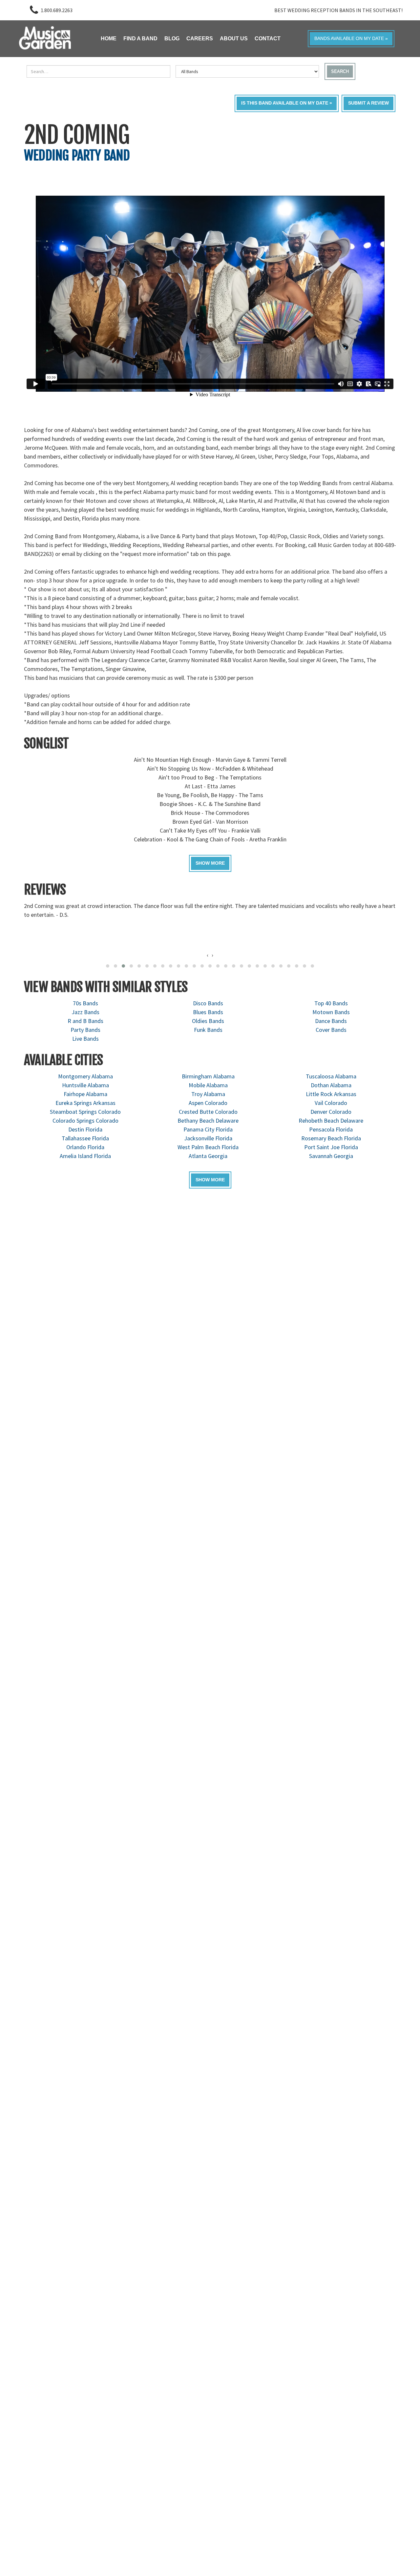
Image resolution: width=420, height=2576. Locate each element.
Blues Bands (208, 1012)
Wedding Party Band (77, 155)
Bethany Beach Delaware (208, 1121)
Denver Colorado (331, 1112)
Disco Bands (208, 1003)
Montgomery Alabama (85, 1076)
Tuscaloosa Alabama (331, 1076)
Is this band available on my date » (287, 103)
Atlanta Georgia (208, 1156)
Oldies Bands (208, 1021)
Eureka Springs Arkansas (85, 1103)
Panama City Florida (208, 1129)
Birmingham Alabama (208, 1076)
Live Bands (85, 1039)
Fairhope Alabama (85, 1094)
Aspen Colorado (208, 1103)
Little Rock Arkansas (331, 1094)
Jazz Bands (85, 1012)
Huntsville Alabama (85, 1085)
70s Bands (85, 1003)
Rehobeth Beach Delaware (331, 1121)
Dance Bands (331, 1021)
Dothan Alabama (331, 1085)
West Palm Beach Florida (208, 1147)
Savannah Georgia (331, 1156)
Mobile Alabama (208, 1085)
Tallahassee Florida (85, 1138)
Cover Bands (331, 1030)
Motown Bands (331, 1012)
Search (340, 71)
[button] (108, 966)
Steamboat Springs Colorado (85, 1112)
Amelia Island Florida (85, 1156)
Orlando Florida (85, 1147)
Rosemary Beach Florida (331, 1138)
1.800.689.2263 (57, 10)
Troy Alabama (208, 1094)
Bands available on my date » (351, 39)
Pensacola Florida (331, 1129)
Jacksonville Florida (208, 1138)
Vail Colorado (331, 1103)
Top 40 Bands (331, 1003)
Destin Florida (85, 1129)
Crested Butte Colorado (208, 1112)
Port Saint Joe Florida (331, 1147)
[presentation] (208, 955)
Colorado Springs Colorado (85, 1121)
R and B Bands (85, 1021)
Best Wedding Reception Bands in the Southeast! (338, 10)
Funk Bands (208, 1030)
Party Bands (85, 1030)
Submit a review (368, 103)
